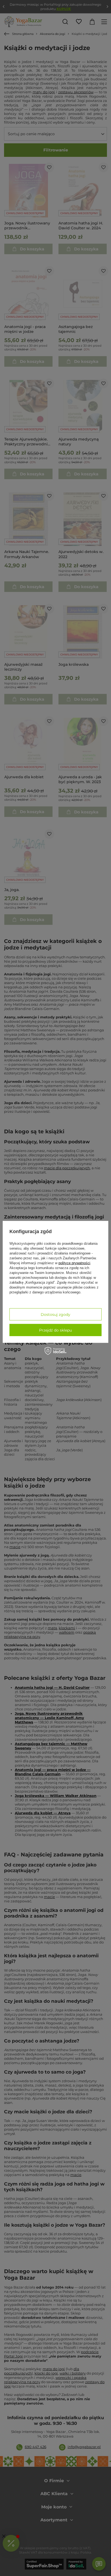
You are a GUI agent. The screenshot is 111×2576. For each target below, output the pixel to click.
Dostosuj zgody (55, 1314)
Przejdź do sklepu (55, 1330)
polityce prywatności (74, 1263)
